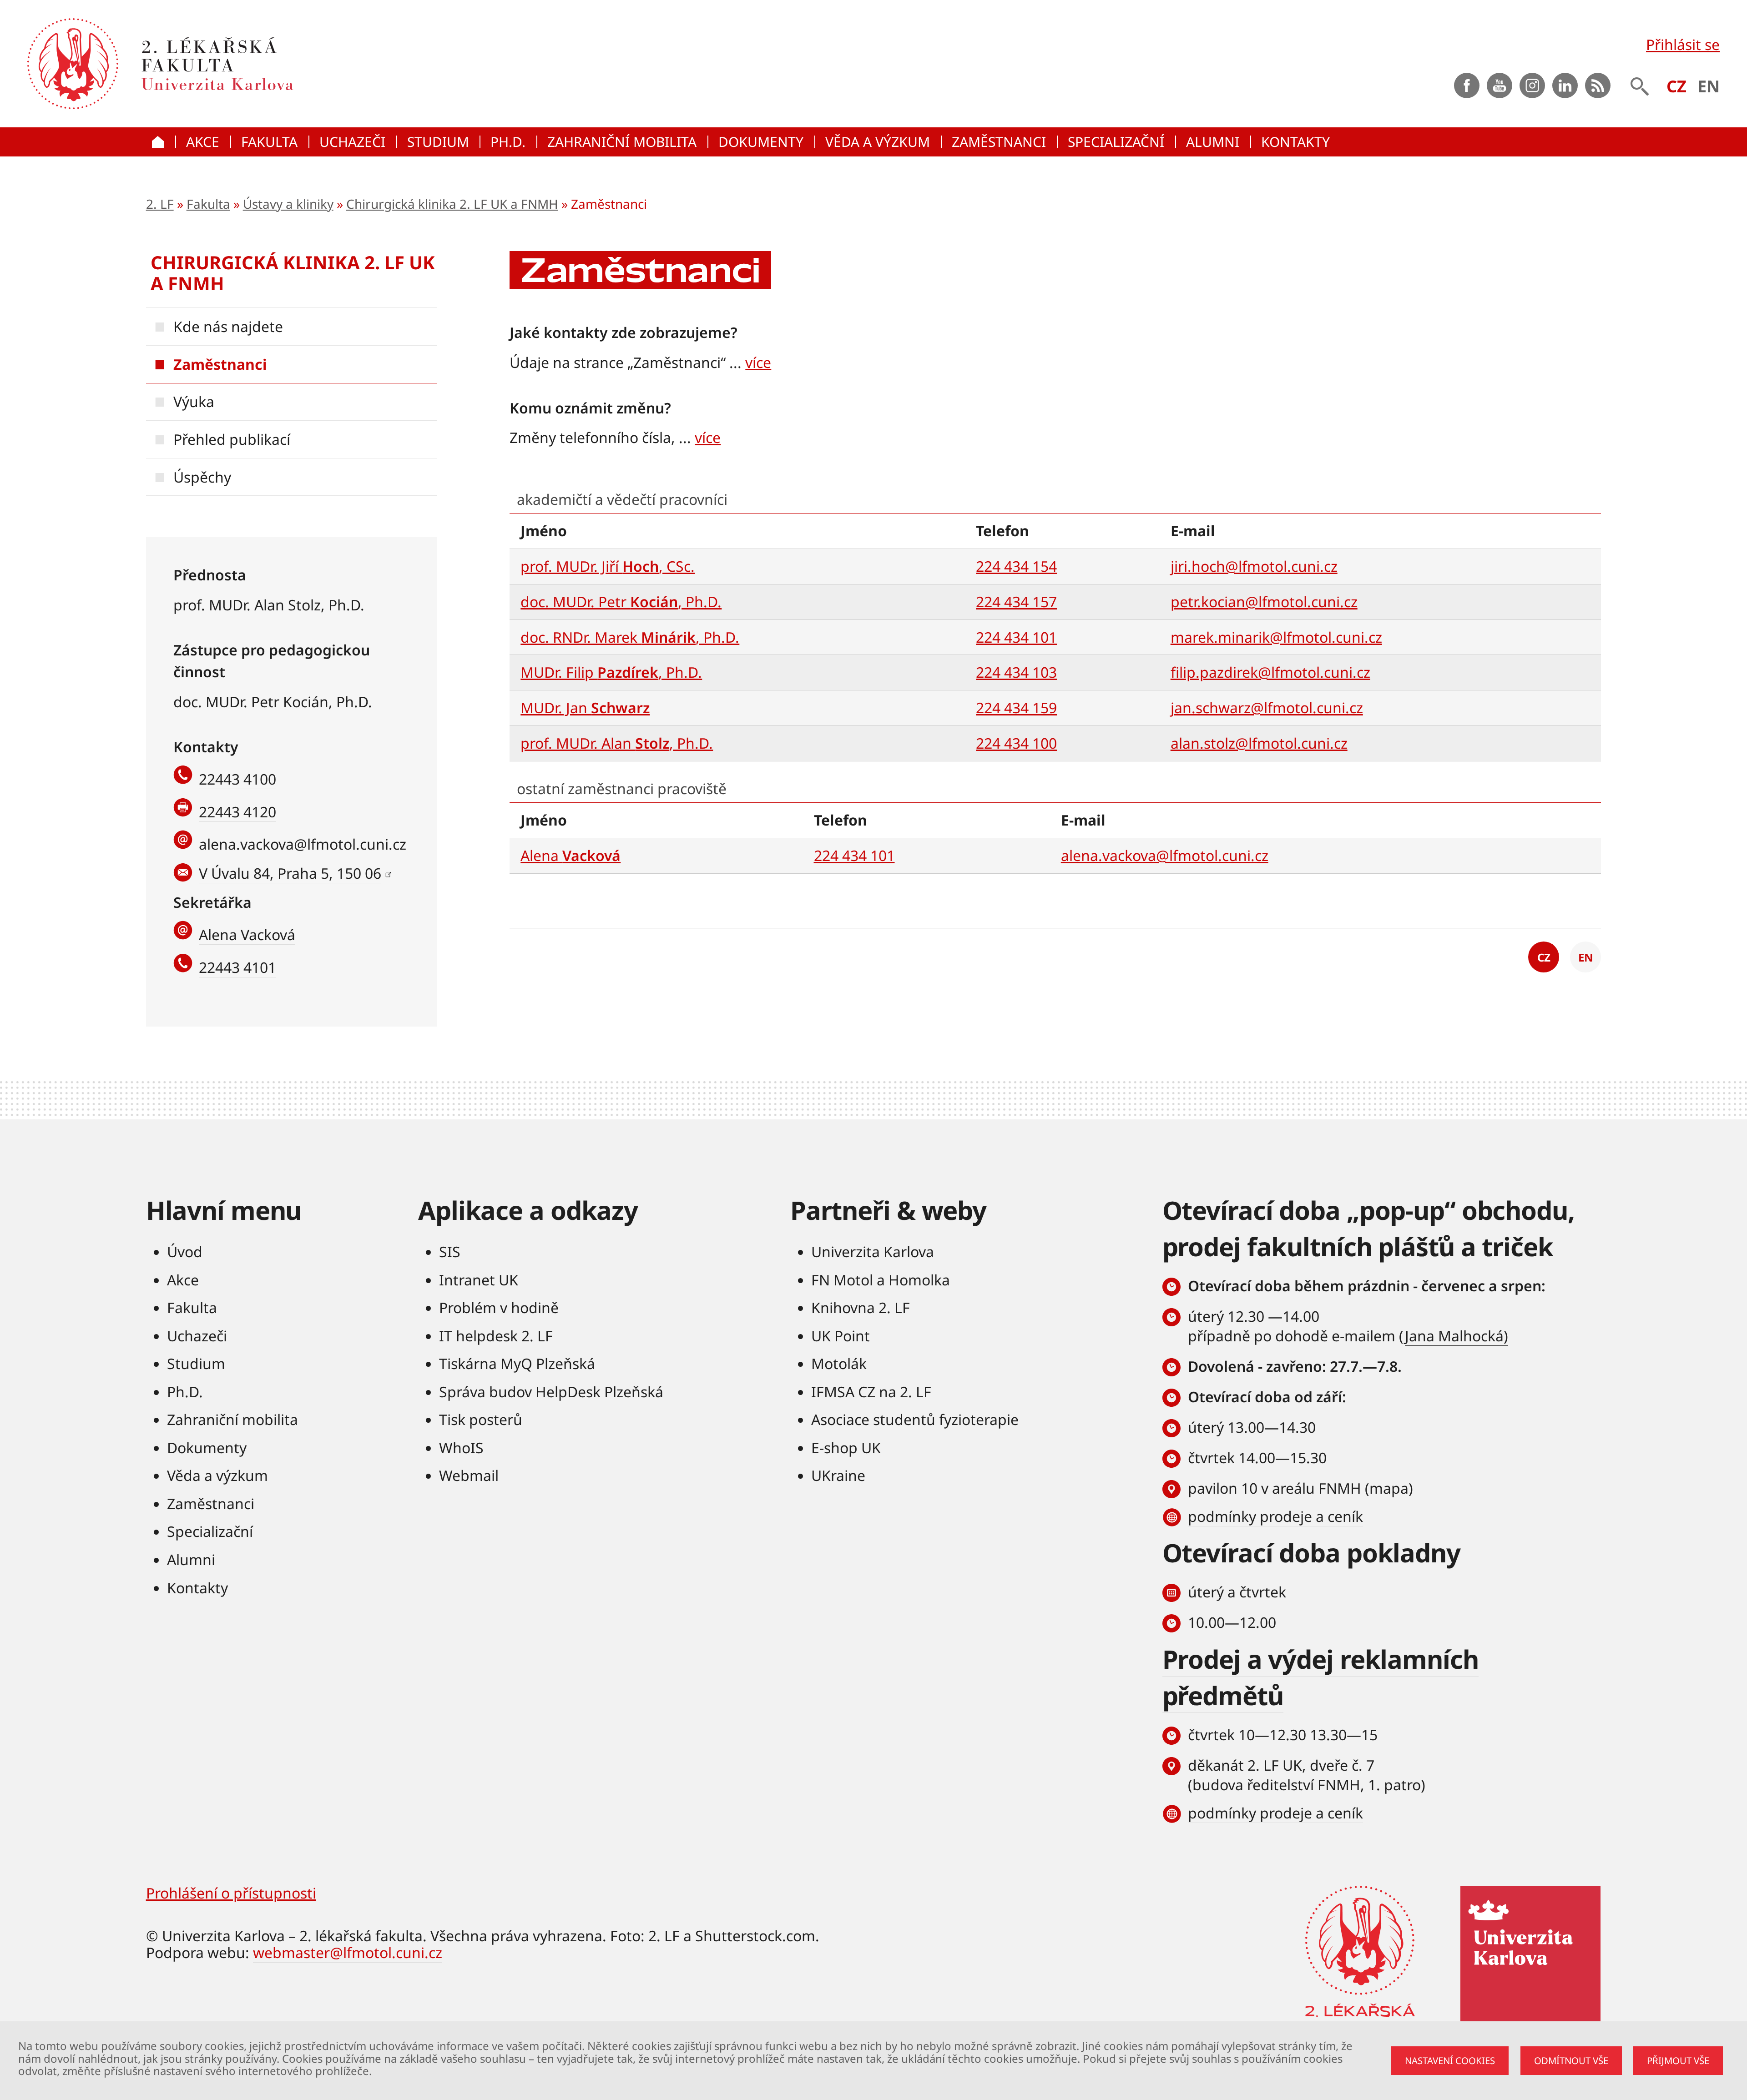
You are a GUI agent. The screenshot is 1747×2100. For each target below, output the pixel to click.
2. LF (160, 204)
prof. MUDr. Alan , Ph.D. (617, 743)
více (758, 362)
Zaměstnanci (220, 364)
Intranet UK (479, 1280)
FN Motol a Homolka (881, 1280)
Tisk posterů (481, 1419)
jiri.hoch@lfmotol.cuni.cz (1254, 566)
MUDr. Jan (585, 708)
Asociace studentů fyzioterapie (915, 1419)
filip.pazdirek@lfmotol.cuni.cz (1270, 672)
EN (1709, 86)
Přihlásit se (1683, 44)
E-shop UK (846, 1448)
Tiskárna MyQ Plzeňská (517, 1363)
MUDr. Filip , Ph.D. (611, 672)
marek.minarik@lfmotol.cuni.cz (1276, 637)
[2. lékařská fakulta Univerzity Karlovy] (73, 64)
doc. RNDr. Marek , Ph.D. (630, 637)
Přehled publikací (232, 439)
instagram (1532, 86)
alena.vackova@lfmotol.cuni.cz (303, 844)
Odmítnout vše (1571, 2060)
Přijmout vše (1678, 2060)
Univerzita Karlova (873, 1251)
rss (1598, 86)
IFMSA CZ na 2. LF (871, 1392)
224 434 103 (1016, 672)
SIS (450, 1251)
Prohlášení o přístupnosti (231, 1893)
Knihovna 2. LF (861, 1307)
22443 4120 (237, 812)
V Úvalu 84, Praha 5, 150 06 (290, 873)
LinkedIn (1565, 86)
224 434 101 (1016, 637)
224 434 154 (1016, 566)
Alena (571, 855)
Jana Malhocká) (1457, 1336)
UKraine (838, 1475)
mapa (1389, 1488)
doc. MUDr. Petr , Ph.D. (621, 602)
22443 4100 (237, 779)
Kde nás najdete (228, 326)
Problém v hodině (499, 1307)
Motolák (839, 1363)
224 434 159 (1016, 708)
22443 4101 (237, 967)
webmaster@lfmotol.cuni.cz (348, 1952)
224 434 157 (1016, 602)
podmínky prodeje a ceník (1275, 1516)
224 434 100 (1016, 743)
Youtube (1500, 86)
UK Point (841, 1336)
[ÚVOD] (161, 142)
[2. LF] (320, 64)
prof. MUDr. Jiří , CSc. (608, 566)
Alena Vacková (247, 934)
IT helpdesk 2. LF (496, 1336)
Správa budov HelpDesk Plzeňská (551, 1392)
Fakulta (208, 204)
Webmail (469, 1475)
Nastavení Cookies (1450, 2060)
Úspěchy (202, 477)
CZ (1676, 86)
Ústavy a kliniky (288, 204)
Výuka (194, 401)
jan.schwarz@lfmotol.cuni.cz (1267, 708)
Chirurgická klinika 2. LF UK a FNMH (452, 204)
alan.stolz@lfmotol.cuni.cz (1259, 743)
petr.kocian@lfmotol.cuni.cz (1264, 602)
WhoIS (461, 1448)
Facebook (1467, 86)
